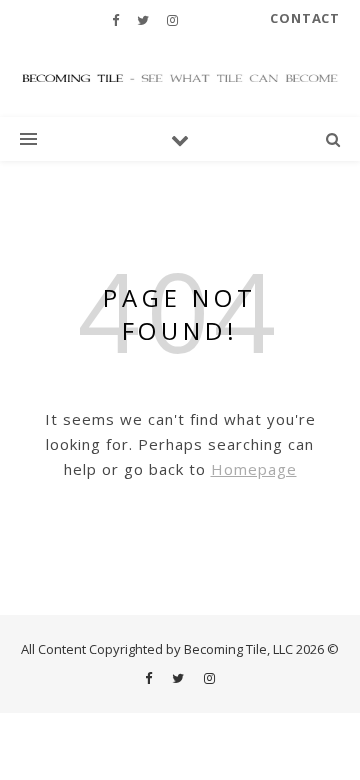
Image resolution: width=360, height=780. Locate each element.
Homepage (254, 469)
